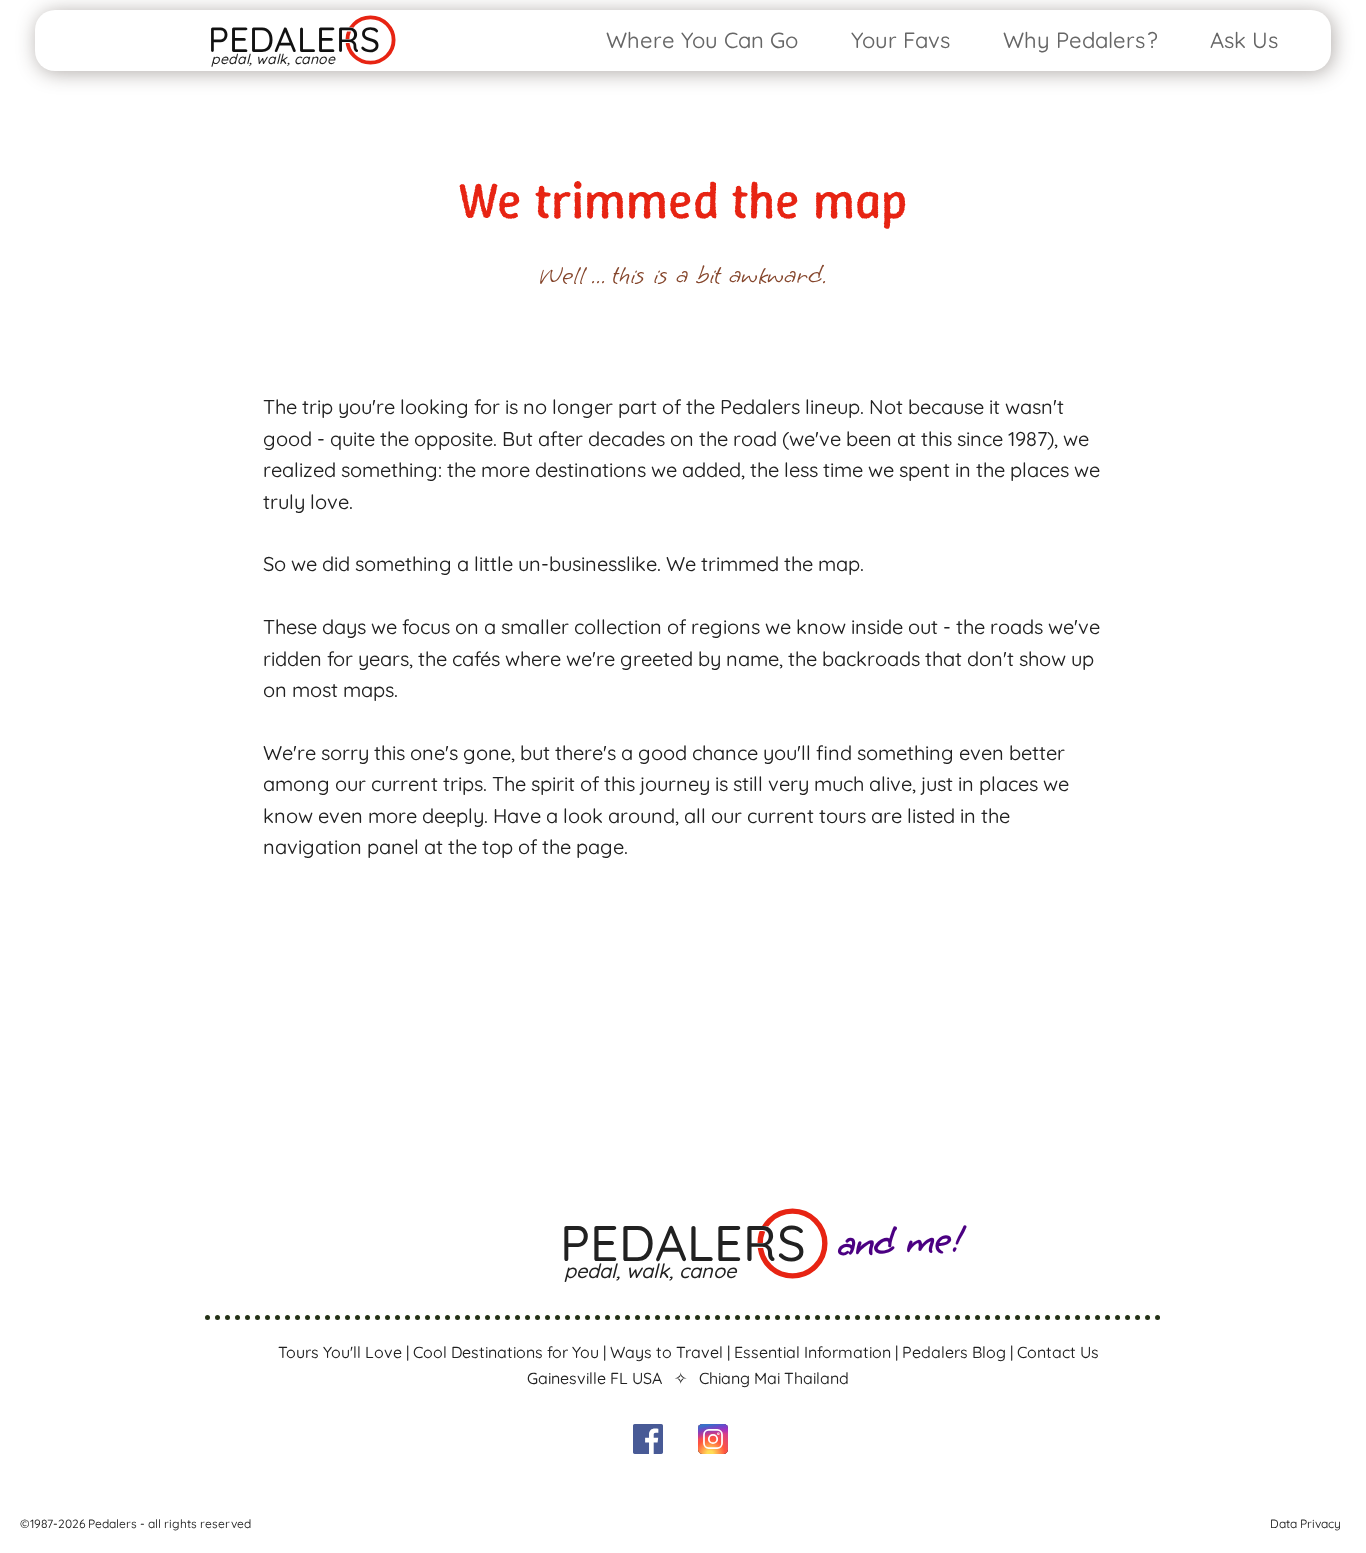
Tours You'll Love (340, 1352)
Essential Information (812, 1352)
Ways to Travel (666, 1352)
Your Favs (900, 40)
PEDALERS (294, 39)
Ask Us (1244, 40)
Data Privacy (1305, 1523)
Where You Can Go (702, 40)
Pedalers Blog (954, 1352)
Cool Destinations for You (506, 1352)
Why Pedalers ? (1080, 40)
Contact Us (1058, 1352)
